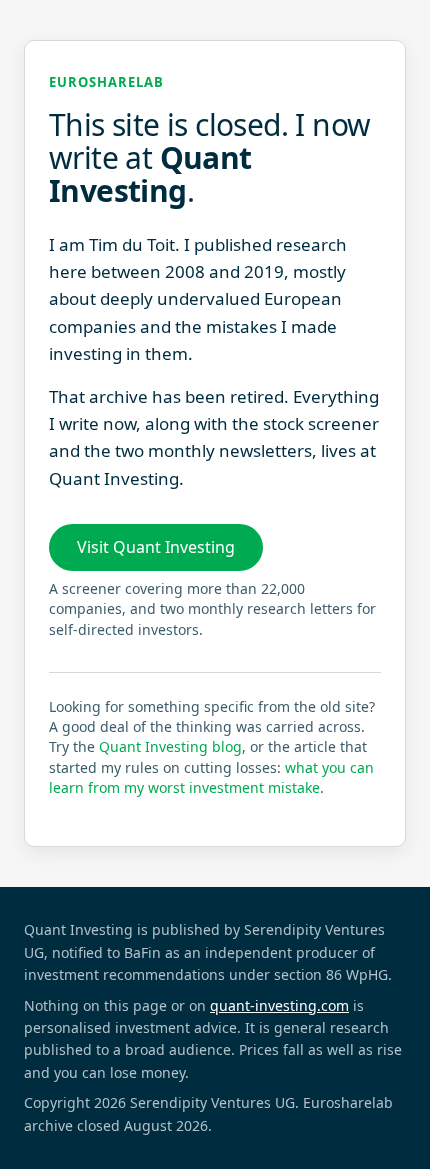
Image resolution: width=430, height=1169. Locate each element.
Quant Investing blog (170, 746)
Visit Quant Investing (156, 547)
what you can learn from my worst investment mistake (211, 777)
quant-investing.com (279, 1005)
